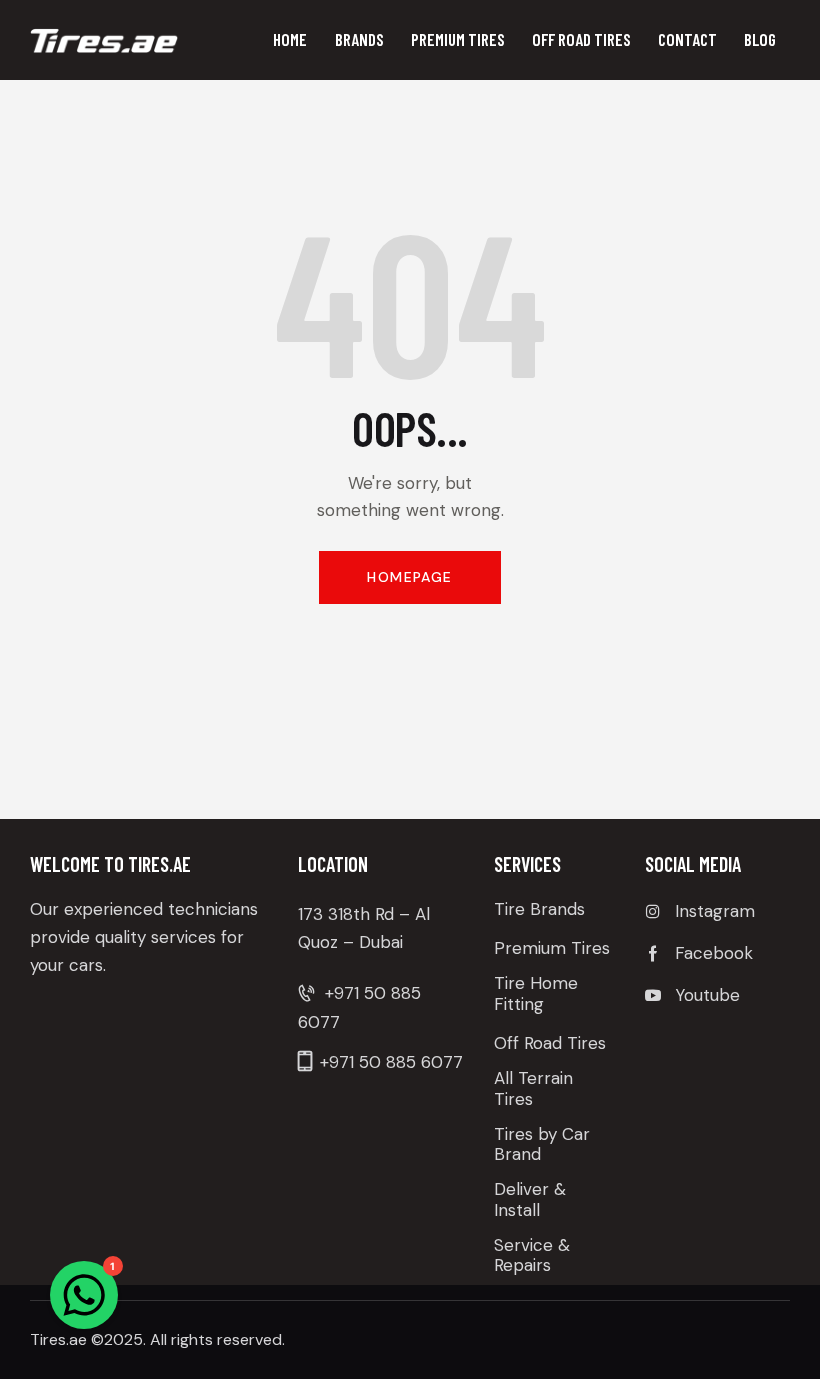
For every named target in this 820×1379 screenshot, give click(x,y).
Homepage (409, 577)
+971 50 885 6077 (391, 1062)
